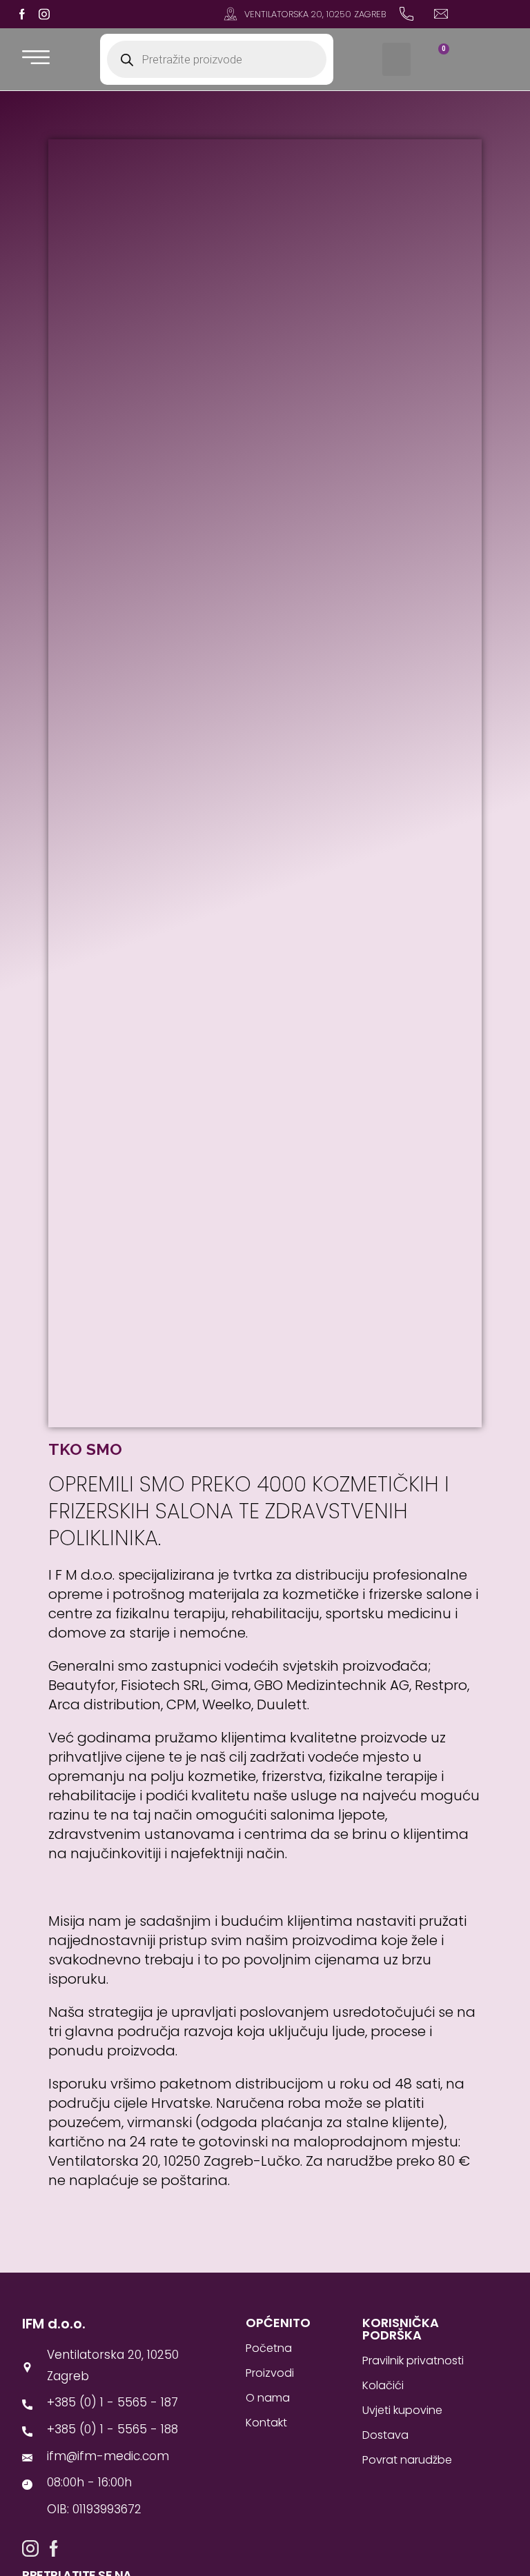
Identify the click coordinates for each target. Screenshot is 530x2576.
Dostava (385, 2435)
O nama (268, 2398)
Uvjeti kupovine (402, 2410)
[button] (396, 59)
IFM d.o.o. (54, 2324)
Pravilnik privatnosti (413, 2361)
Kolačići (383, 2385)
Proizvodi (270, 2373)
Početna (269, 2348)
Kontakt (266, 2423)
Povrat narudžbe (407, 2460)
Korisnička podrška (401, 2329)
